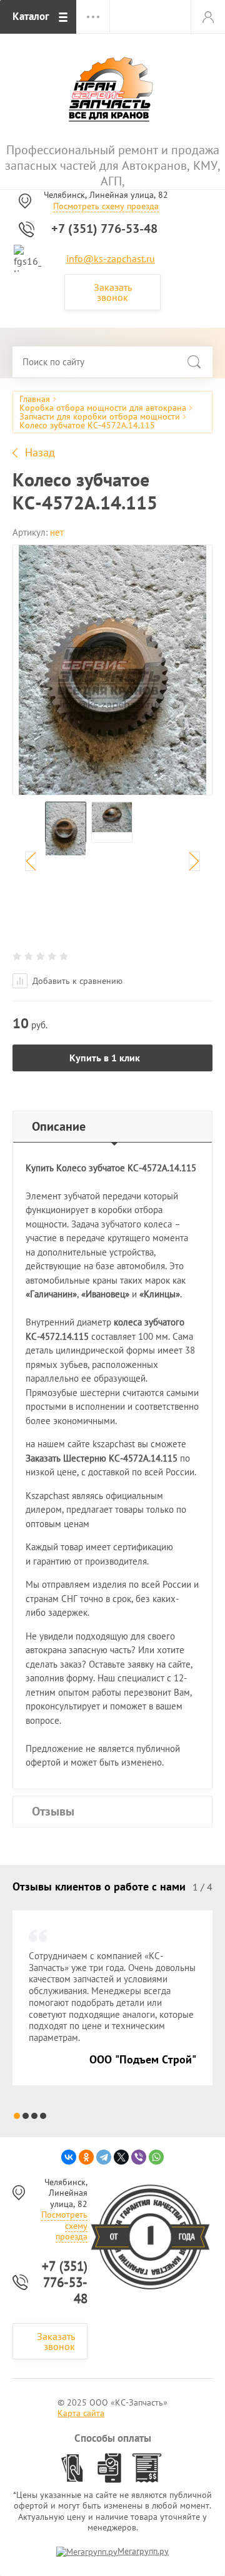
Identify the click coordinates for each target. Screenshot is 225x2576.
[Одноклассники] (86, 2157)
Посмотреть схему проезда (106, 206)
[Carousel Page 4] (43, 2116)
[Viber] (139, 2157)
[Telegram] (104, 2157)
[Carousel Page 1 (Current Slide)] (17, 2116)
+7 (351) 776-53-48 (104, 229)
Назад (40, 453)
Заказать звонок (113, 292)
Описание (59, 1126)
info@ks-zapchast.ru (111, 258)
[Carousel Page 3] (34, 2116)
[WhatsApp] (156, 2157)
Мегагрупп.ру (143, 2551)
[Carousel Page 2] (26, 2116)
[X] (121, 2157)
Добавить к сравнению (76, 981)
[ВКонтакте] (69, 2157)
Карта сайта (81, 2413)
